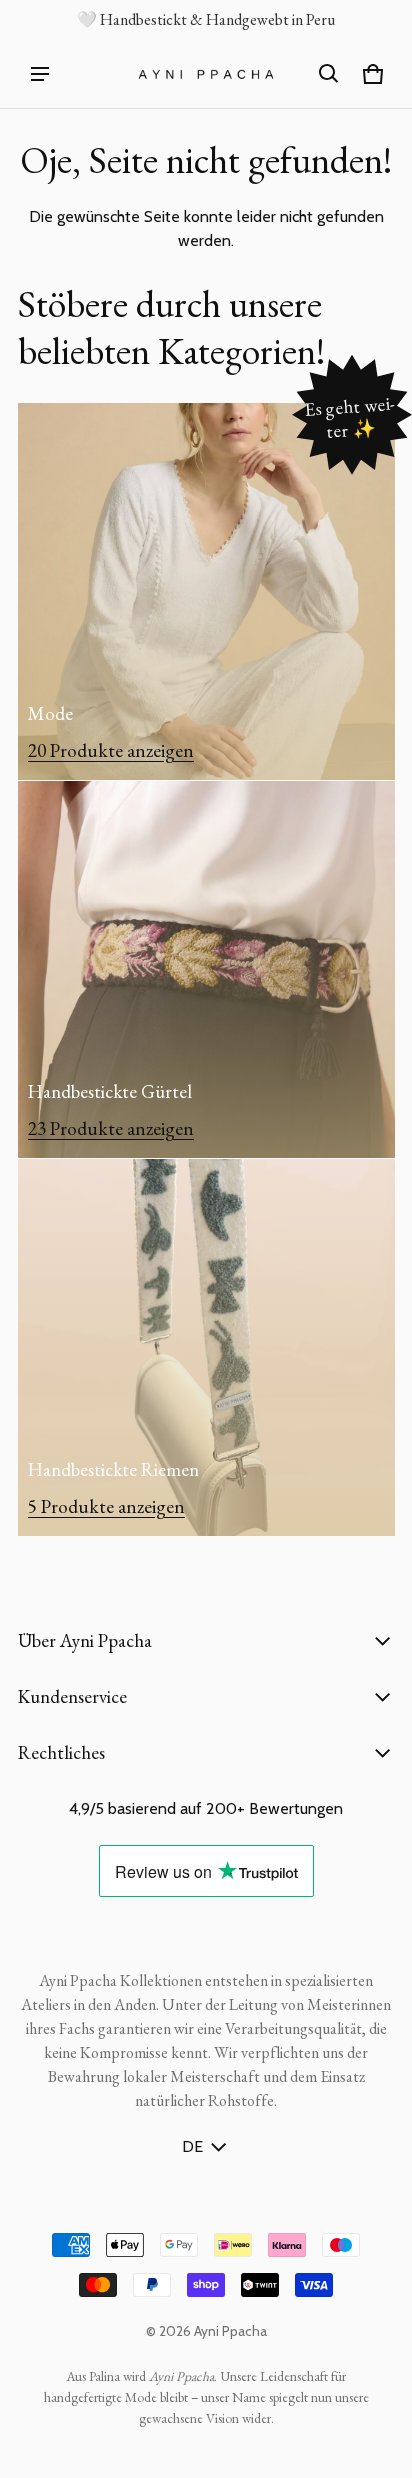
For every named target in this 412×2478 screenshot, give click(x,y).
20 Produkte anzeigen (111, 750)
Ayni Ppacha (230, 2331)
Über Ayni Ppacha (85, 1640)
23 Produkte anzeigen (111, 1128)
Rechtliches (61, 1752)
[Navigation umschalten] (40, 74)
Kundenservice (72, 1696)
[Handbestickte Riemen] (206, 1347)
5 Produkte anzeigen (106, 1506)
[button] (329, 74)
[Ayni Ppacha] (206, 74)
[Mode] (206, 591)
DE (192, 2146)
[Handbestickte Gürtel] (206, 969)
